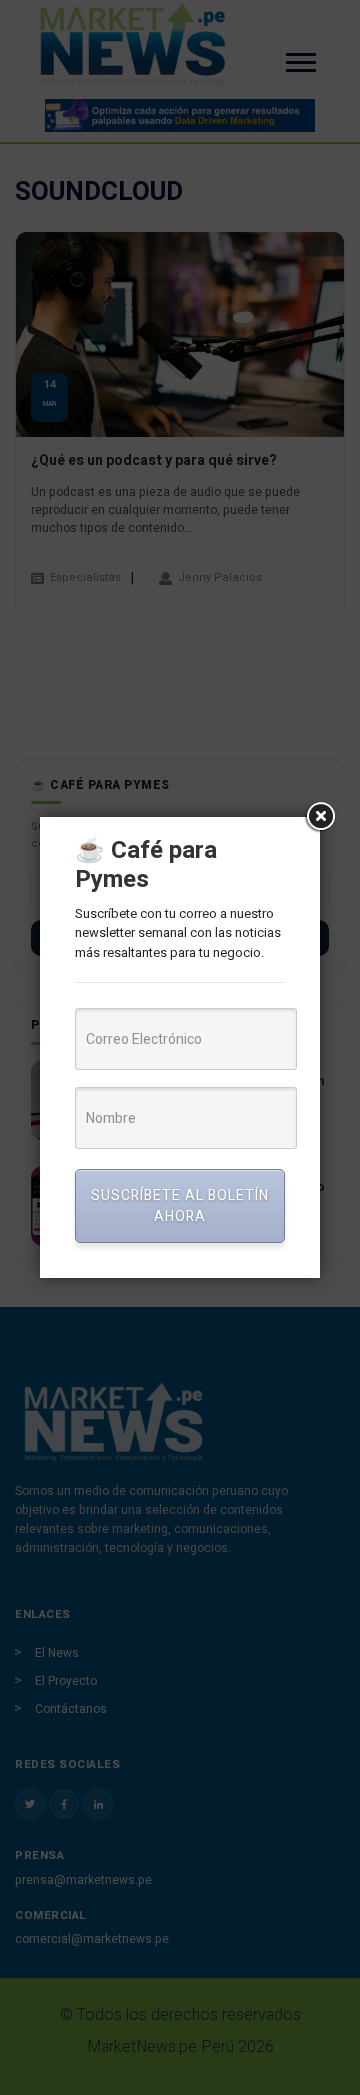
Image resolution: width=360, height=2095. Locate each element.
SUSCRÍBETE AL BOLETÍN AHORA (180, 1206)
